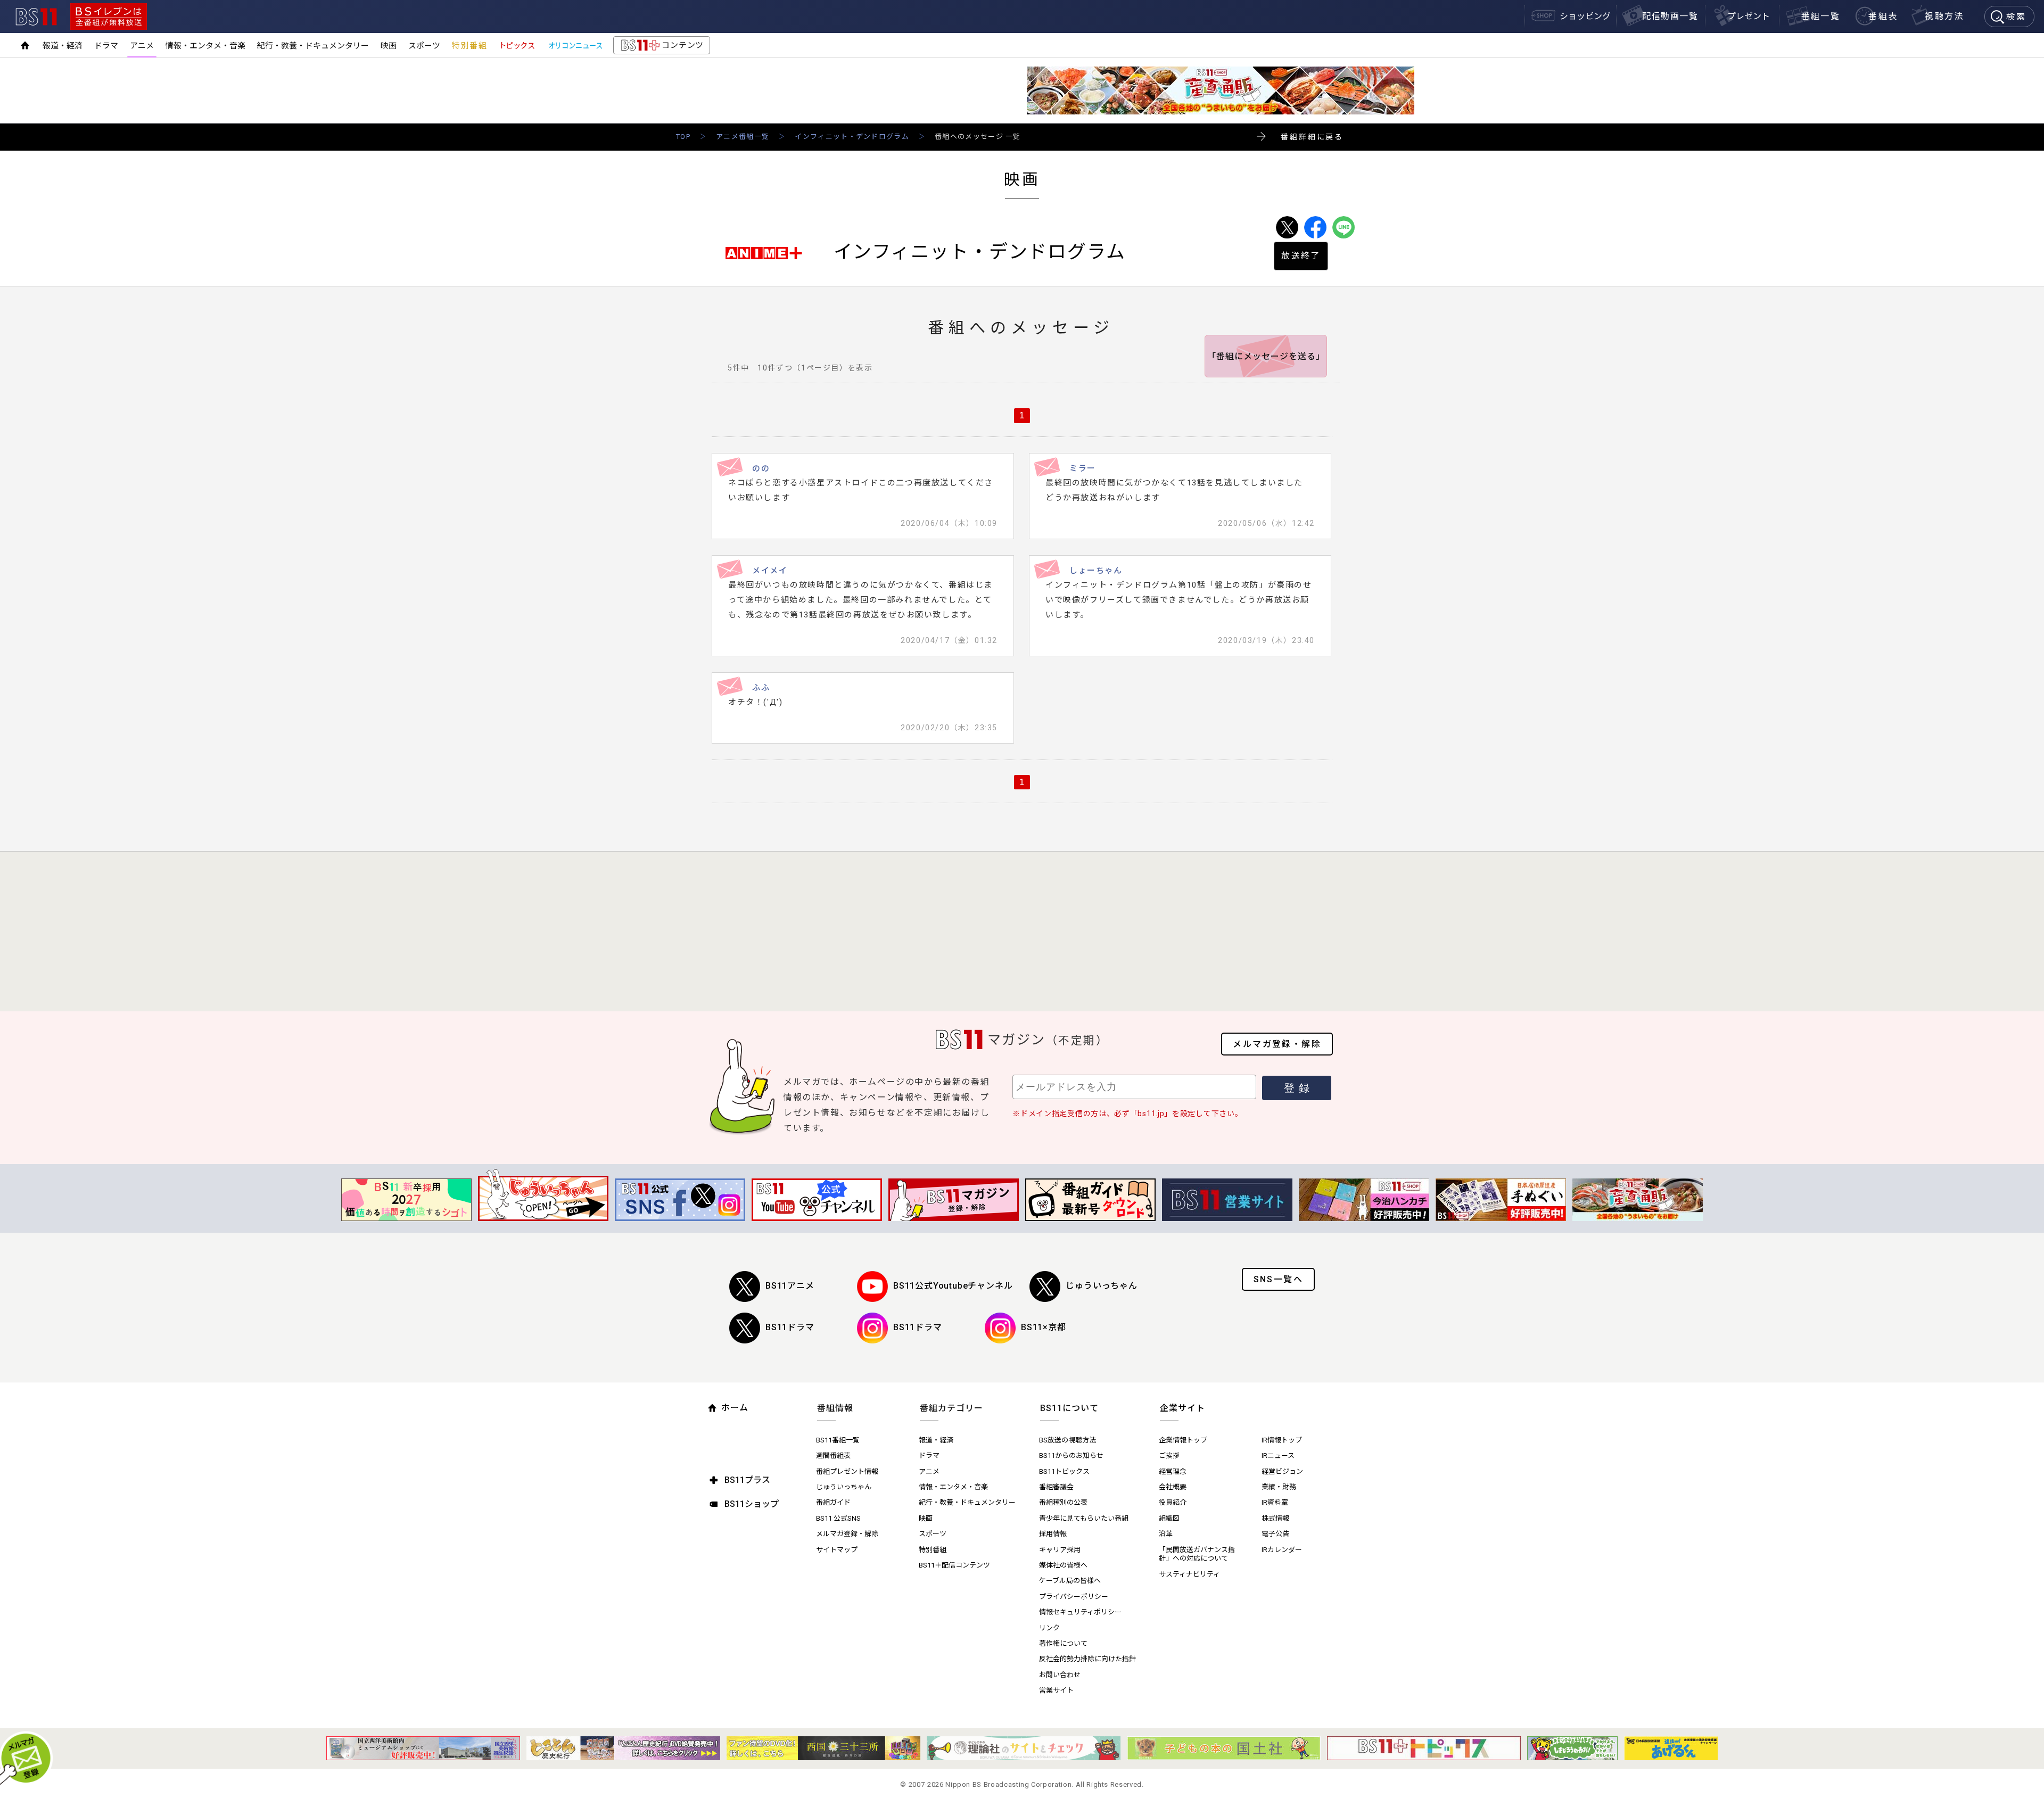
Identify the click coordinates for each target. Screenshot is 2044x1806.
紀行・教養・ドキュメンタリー (313, 46)
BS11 (36, 17)
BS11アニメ (790, 1286)
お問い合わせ (1060, 1675)
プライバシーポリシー (1074, 1597)
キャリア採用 (1060, 1550)
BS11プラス (747, 1480)
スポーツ (424, 46)
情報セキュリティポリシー (1080, 1612)
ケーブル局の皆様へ (1070, 1581)
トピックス (517, 46)
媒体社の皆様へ (1063, 1565)
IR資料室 (1275, 1502)
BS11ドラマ (790, 1327)
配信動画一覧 (1670, 16)
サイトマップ (837, 1550)
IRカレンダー (1282, 1550)
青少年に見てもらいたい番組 (1084, 1518)
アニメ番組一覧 (743, 137)
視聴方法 (1944, 16)
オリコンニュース (575, 46)
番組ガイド (833, 1502)
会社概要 (1173, 1487)
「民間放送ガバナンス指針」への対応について (1197, 1554)
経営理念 (1173, 1471)
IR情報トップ (1282, 1440)
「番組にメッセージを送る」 (1266, 356)
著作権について (1063, 1643)
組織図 (1169, 1518)
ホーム (735, 1408)
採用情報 (1053, 1534)
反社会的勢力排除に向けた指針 (1087, 1659)
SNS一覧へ (1278, 1279)
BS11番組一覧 (838, 1440)
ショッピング (1585, 16)
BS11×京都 (1044, 1327)
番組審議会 (1056, 1487)
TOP (683, 137)
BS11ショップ (752, 1504)
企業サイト (1182, 1408)
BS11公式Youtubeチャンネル (953, 1286)
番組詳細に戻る (1312, 137)
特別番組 (469, 46)
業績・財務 (1279, 1487)
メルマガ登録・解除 (1277, 1044)
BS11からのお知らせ (1071, 1455)
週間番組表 (833, 1455)
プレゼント (1749, 16)
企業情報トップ (1183, 1440)
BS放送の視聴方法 (1068, 1440)
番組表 (1883, 16)
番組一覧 (1821, 16)
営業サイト (1056, 1690)
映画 (389, 46)
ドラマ (106, 46)
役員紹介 (1173, 1502)
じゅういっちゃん (1101, 1286)
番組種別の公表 (1063, 1502)
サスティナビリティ (1189, 1574)
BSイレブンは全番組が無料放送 (109, 17)
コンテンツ (661, 47)
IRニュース (1278, 1455)
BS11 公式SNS (838, 1518)
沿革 (1166, 1534)
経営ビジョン (1282, 1471)
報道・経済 (63, 46)
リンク (1049, 1628)
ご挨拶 (1169, 1455)
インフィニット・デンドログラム (852, 137)
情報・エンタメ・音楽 (205, 46)
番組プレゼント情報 (847, 1471)
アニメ (142, 46)
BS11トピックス (1064, 1471)
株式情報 (1275, 1518)
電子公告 (1275, 1534)
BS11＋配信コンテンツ (954, 1565)
